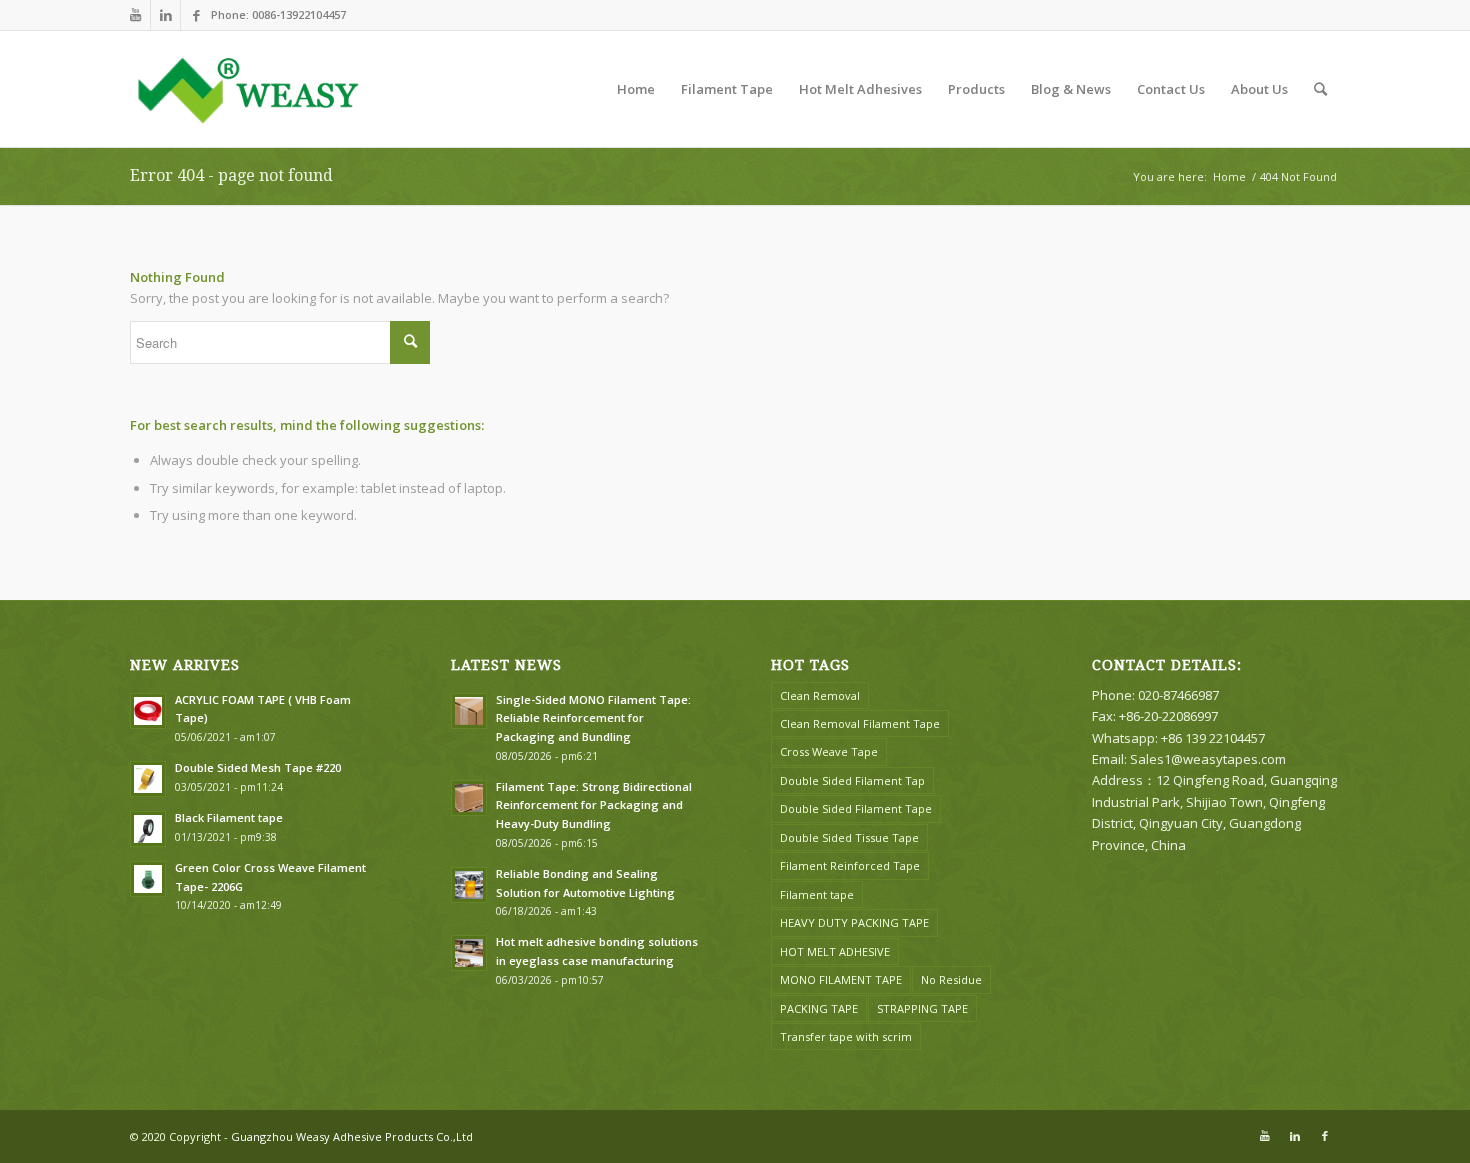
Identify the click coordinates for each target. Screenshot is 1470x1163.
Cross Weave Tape (829, 751)
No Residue (951, 979)
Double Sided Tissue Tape (849, 837)
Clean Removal (820, 695)
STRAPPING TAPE (922, 1008)
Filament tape (817, 894)
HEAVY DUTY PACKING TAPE (854, 922)
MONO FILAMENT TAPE (841, 979)
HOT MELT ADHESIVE (835, 951)
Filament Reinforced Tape (850, 865)
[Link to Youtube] (135, 15)
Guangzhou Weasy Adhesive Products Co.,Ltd (352, 1136)
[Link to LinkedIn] (165, 15)
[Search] (1320, 89)
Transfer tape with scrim (846, 1036)
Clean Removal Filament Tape (860, 723)
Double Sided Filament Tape (856, 808)
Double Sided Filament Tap (852, 780)
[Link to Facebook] (196, 15)
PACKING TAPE (819, 1008)
